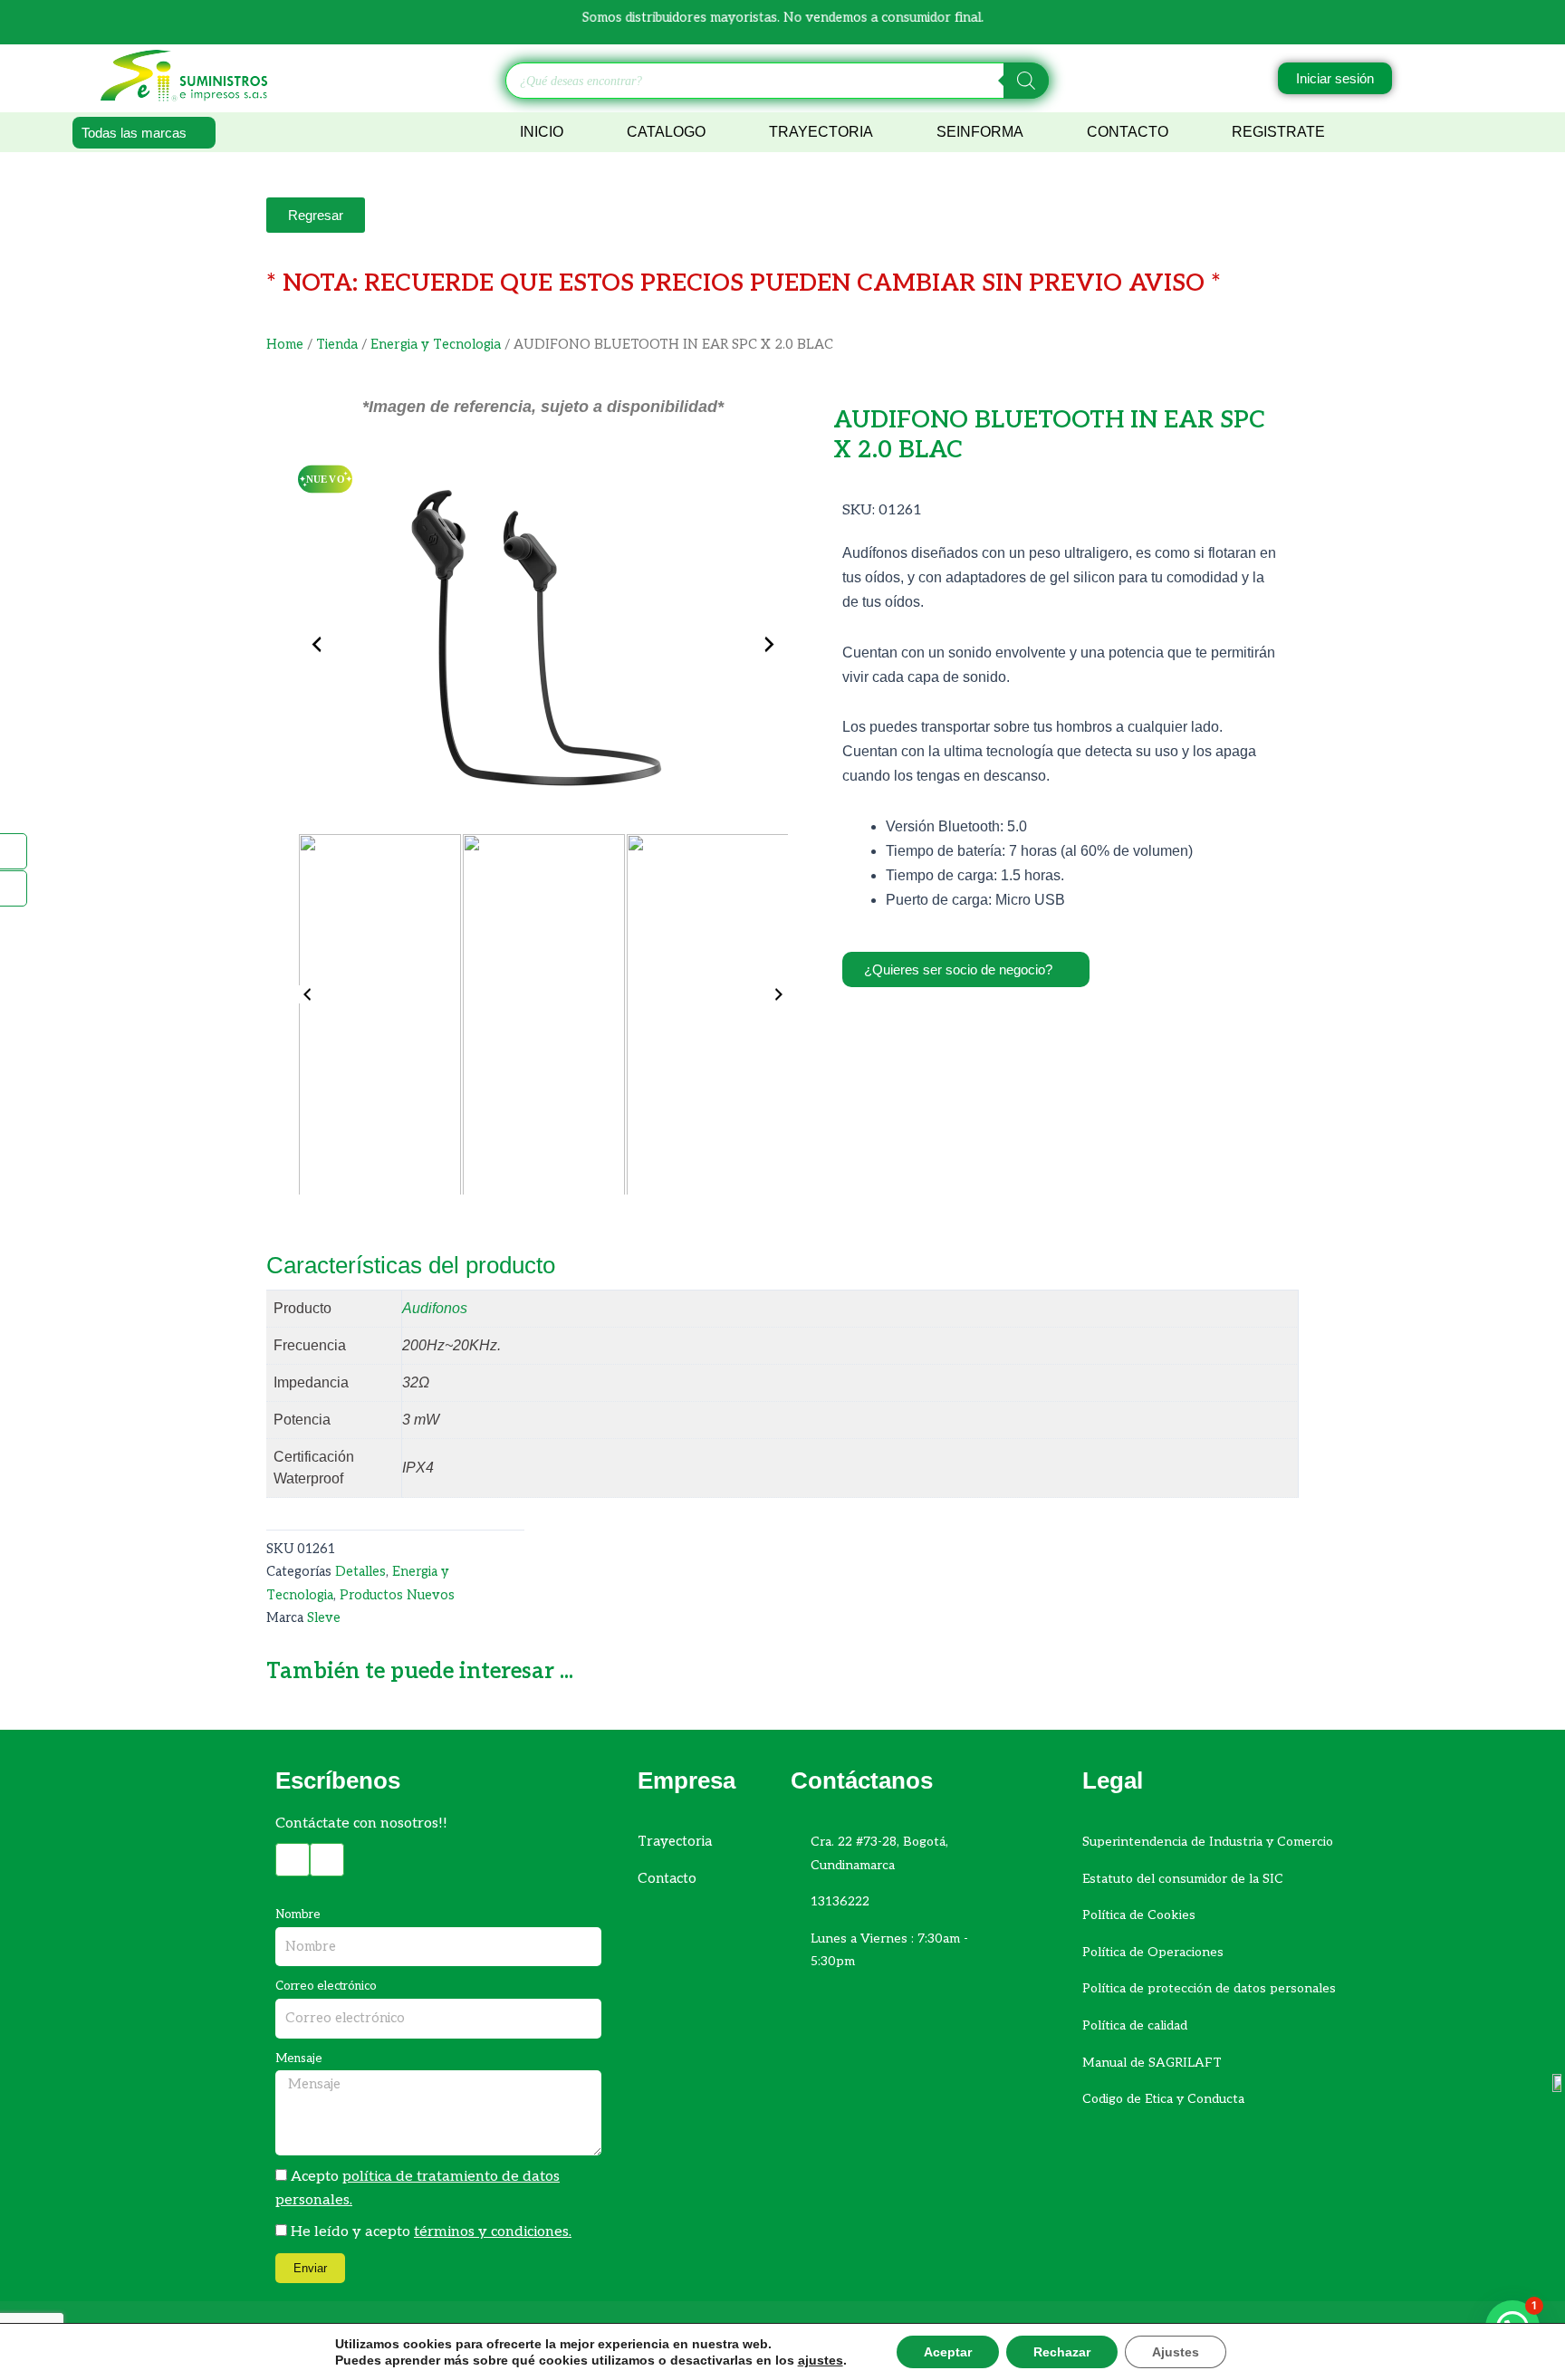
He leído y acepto (431, 2232)
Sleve (324, 1618)
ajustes (821, 2360)
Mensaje (299, 2059)
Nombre (298, 1915)
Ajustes (1176, 2352)
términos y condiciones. (493, 2232)
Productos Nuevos (397, 1595)
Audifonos (435, 1308)
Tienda (337, 345)
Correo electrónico (326, 1986)
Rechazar (1062, 2352)
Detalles (360, 1572)
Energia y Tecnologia (436, 345)
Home (285, 345)
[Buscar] (1026, 81)
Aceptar (948, 2352)
